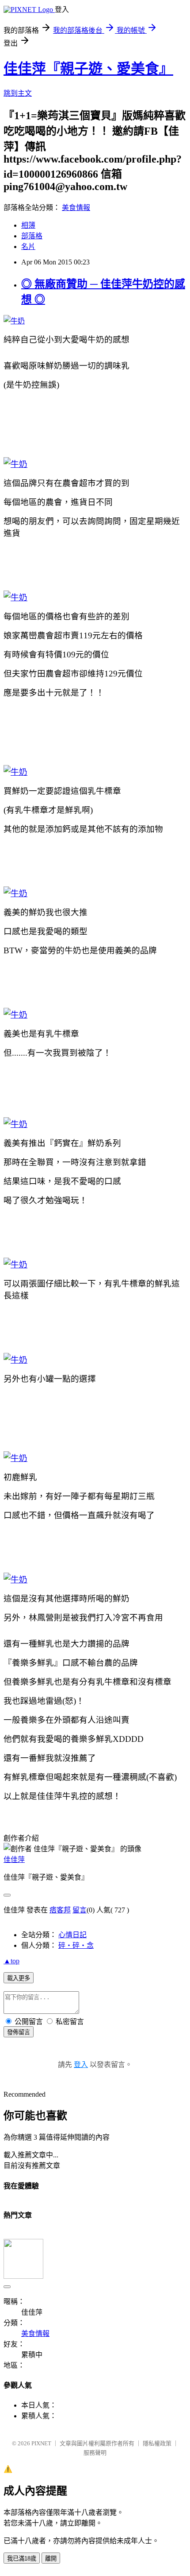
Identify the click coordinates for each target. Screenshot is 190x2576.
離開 (51, 2559)
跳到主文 (18, 93)
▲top (11, 1961)
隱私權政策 (157, 2443)
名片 (28, 247)
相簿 (28, 225)
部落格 (32, 236)
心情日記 (72, 1935)
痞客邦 (60, 1910)
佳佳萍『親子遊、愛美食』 (88, 69)
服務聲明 (95, 2453)
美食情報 (76, 208)
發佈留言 (19, 2032)
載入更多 (19, 1978)
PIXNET (41, 2443)
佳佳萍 (14, 1859)
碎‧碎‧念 (76, 1945)
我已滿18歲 (22, 2559)
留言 (80, 1910)
